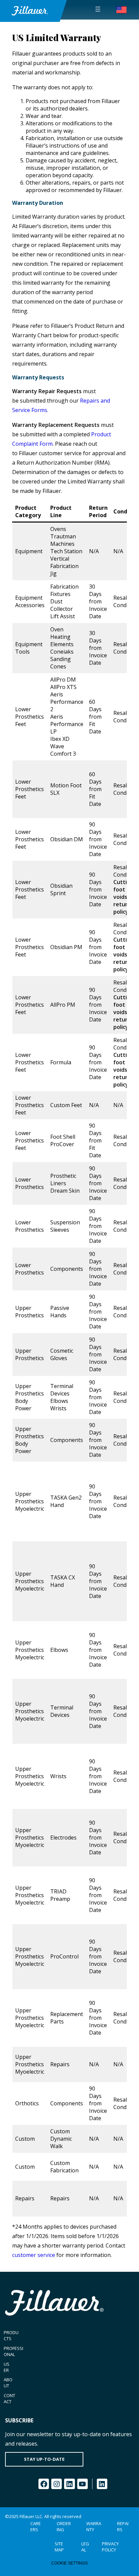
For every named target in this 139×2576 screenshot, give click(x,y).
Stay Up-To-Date (44, 2459)
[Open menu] (98, 9)
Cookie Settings (69, 2563)
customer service (34, 2255)
